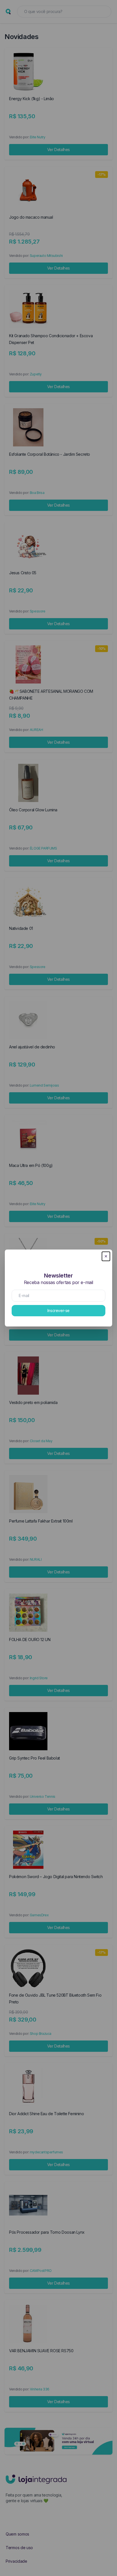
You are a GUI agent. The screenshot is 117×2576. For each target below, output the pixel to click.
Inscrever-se (58, 1310)
